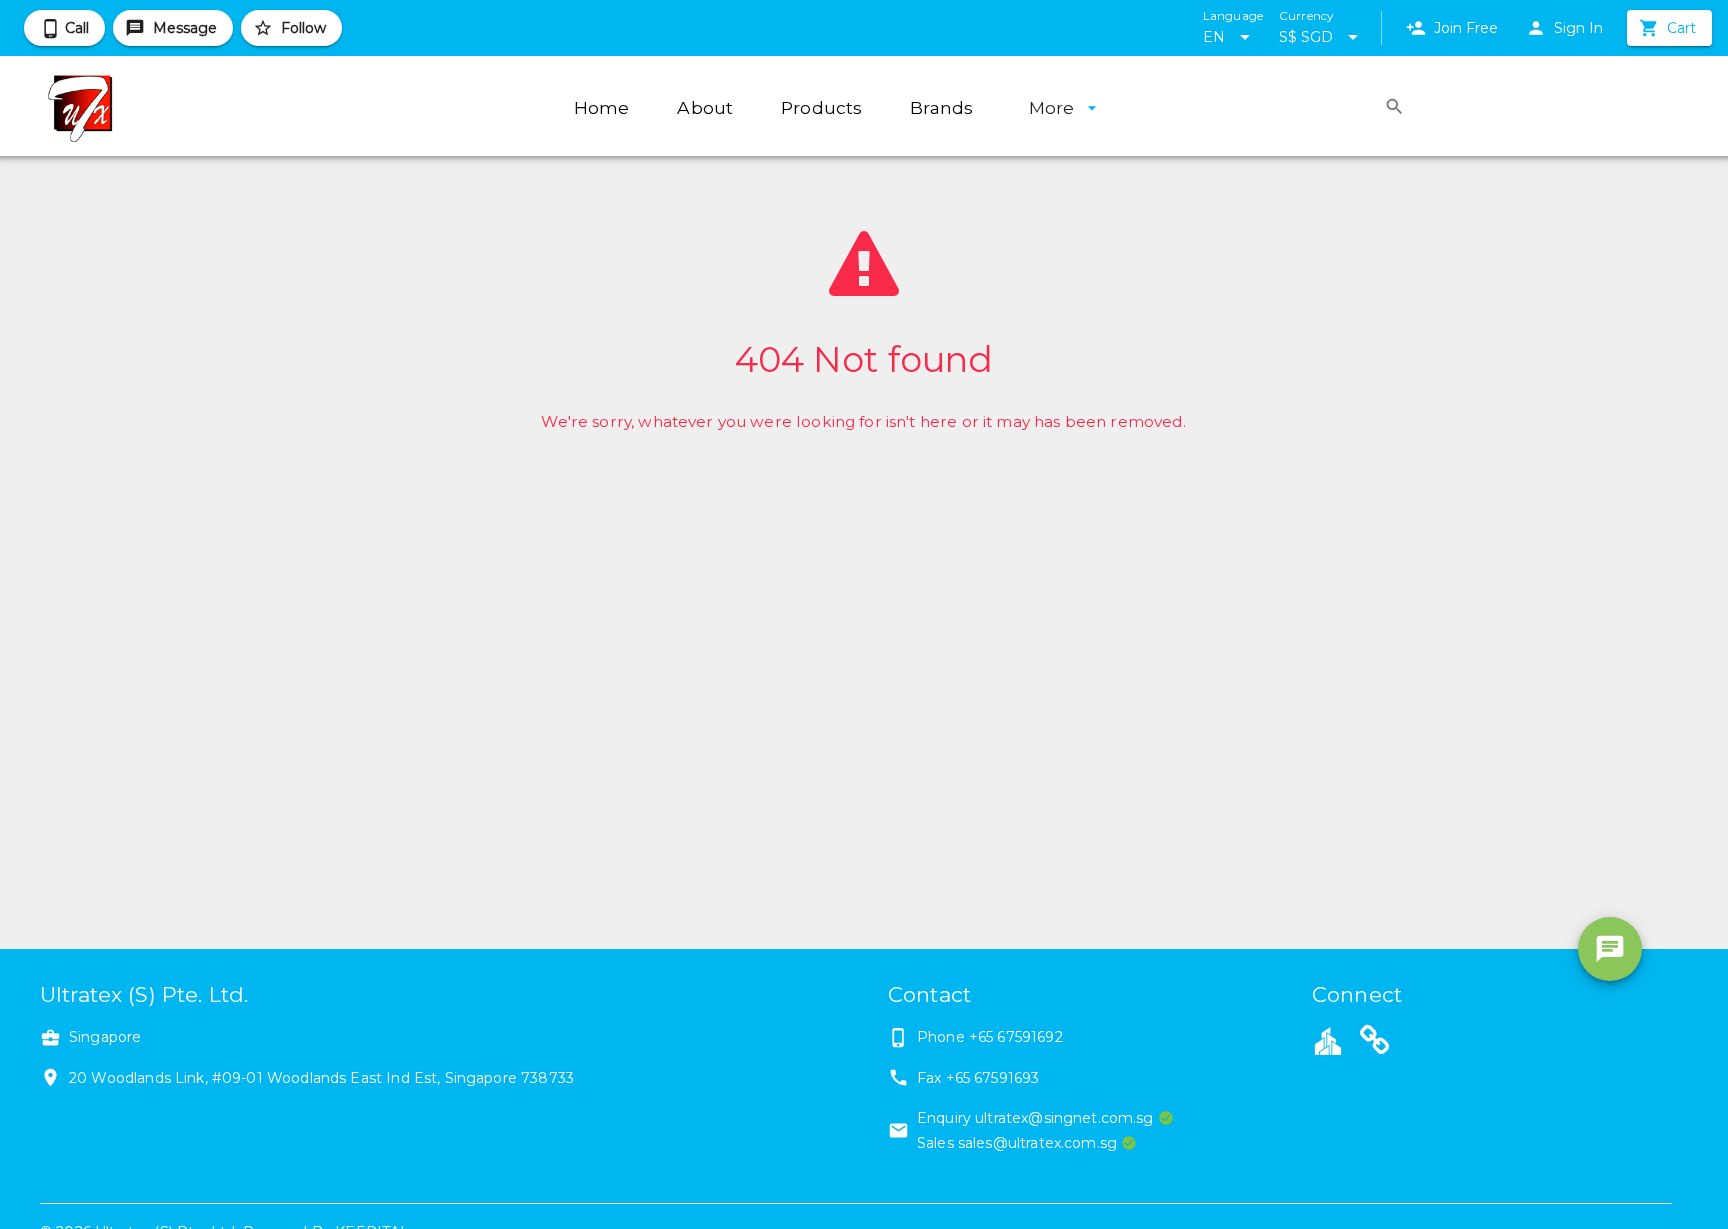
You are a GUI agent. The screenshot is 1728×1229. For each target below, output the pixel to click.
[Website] (1375, 1043)
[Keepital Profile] (1328, 1040)
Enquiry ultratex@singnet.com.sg (1035, 1118)
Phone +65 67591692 (990, 1037)
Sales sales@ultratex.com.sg (1017, 1143)
